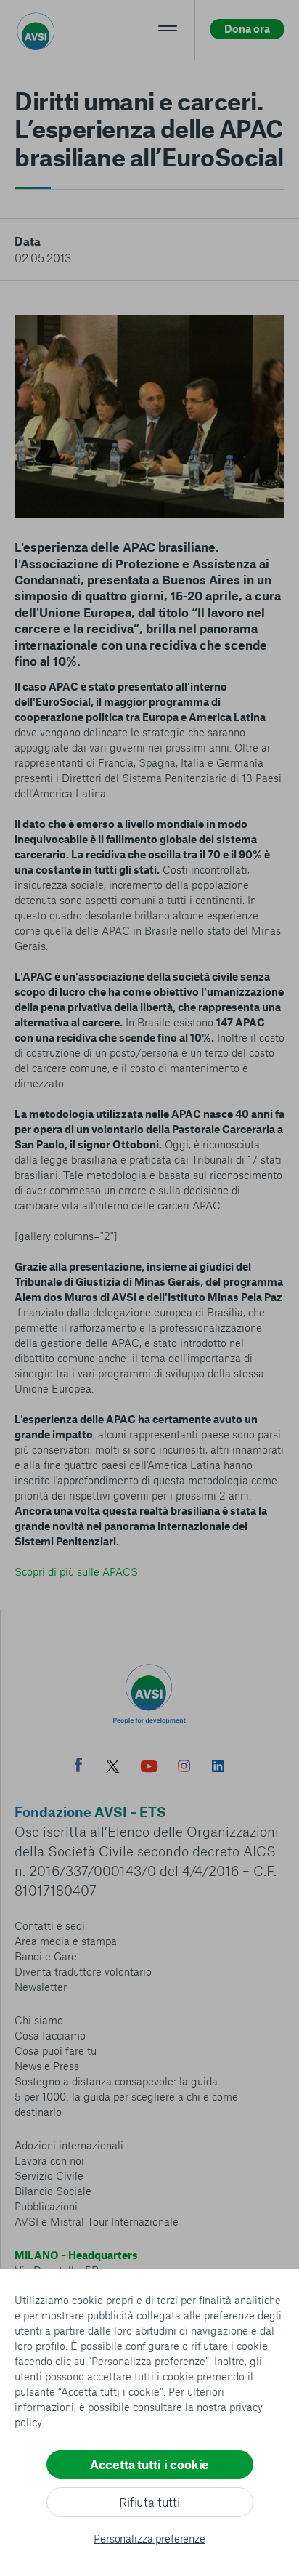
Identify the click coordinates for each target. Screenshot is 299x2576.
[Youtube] (149, 1768)
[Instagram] (184, 1768)
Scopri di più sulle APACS (76, 1571)
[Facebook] (78, 1767)
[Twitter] (112, 1768)
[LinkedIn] (218, 1768)
